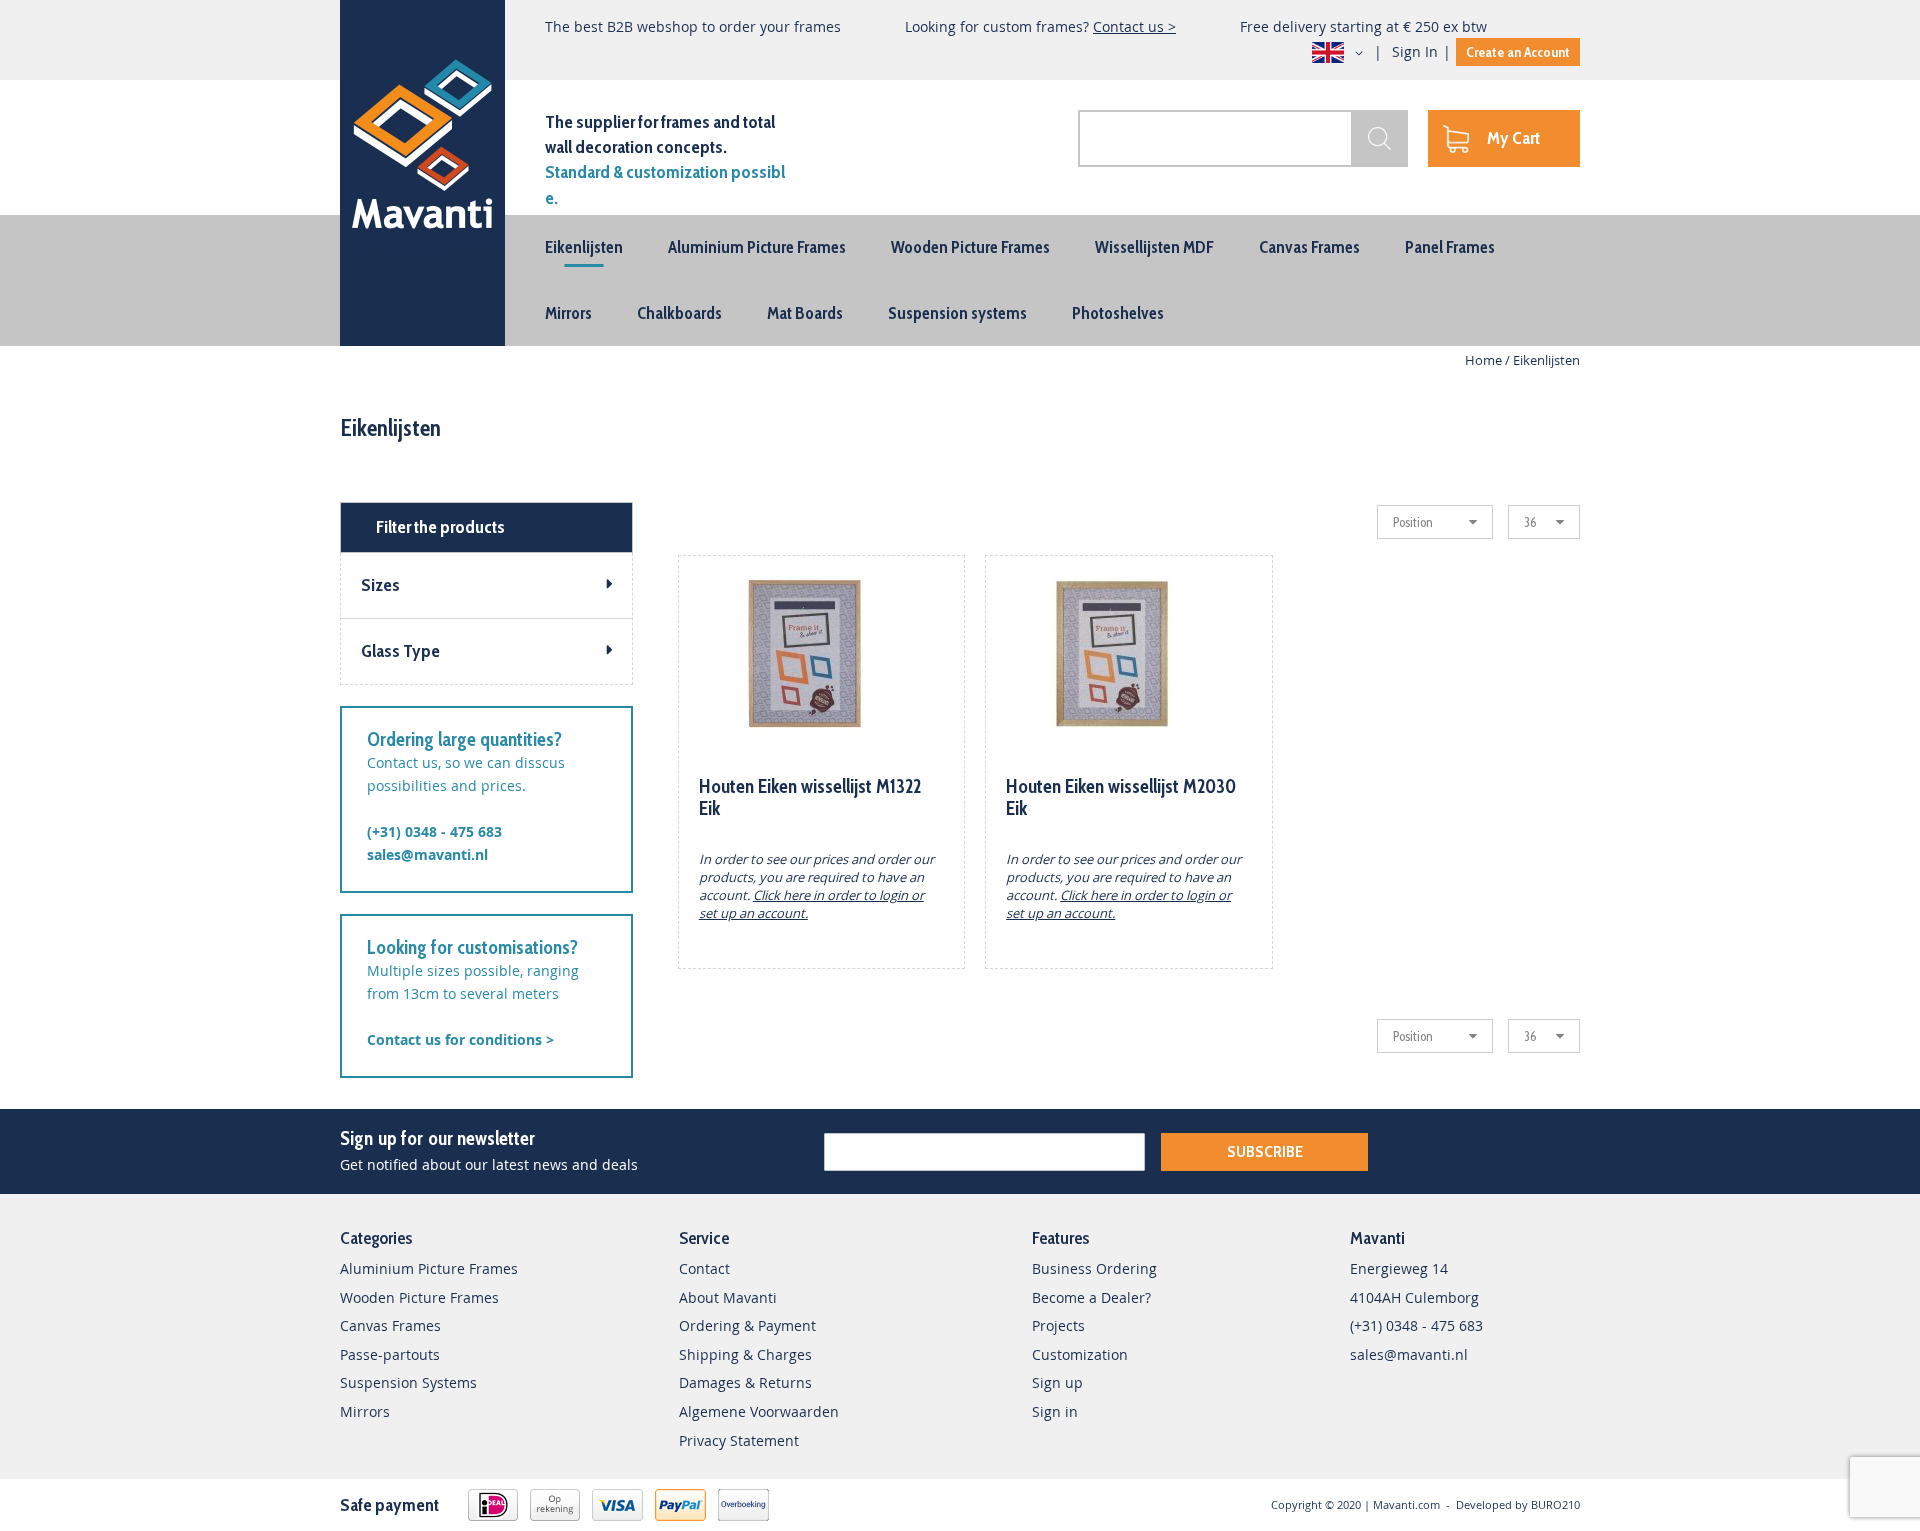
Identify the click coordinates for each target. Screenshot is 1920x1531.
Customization (1080, 1354)
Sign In (1415, 51)
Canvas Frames (390, 1325)
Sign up (1057, 1382)
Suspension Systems (408, 1382)
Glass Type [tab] (400, 651)
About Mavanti (728, 1297)
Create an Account (1518, 52)
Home (1485, 360)
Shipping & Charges (745, 1354)
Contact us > (1134, 26)
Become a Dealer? (1091, 1297)
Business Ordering (1094, 1268)
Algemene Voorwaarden (759, 1411)
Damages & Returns (745, 1382)
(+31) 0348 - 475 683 (434, 831)
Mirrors (365, 1411)
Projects (1058, 1325)
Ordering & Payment (747, 1325)
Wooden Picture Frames (419, 1297)
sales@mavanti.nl (427, 854)
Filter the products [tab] (440, 527)
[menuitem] (584, 247)
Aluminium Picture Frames (429, 1268)
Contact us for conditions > (460, 1039)
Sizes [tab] (380, 585)
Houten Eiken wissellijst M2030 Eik (1121, 797)
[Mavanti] (422, 140)
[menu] (960, 280)
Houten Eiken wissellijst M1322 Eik (810, 797)
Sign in (1055, 1411)
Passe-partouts (390, 1354)
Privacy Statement (739, 1440)
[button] (1341, 53)
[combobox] (1243, 138)
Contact (704, 1268)
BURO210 (1555, 1504)
